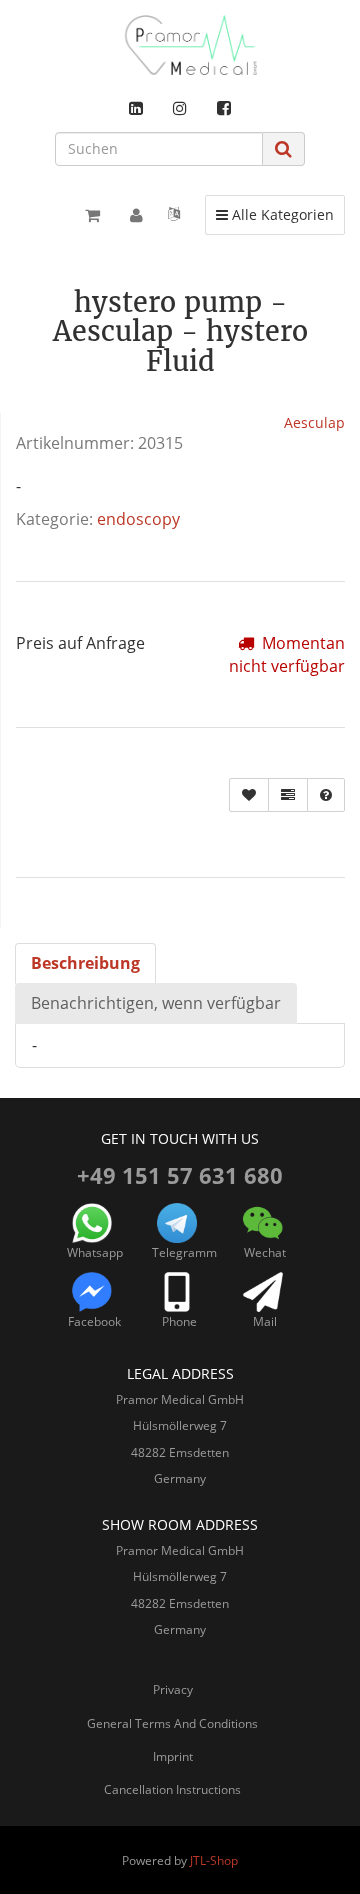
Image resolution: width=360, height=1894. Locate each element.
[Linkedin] (136, 108)
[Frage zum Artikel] (326, 795)
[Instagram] (180, 108)
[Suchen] (283, 148)
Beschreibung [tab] (85, 963)
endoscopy (138, 519)
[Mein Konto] (136, 215)
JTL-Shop (214, 1860)
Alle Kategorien (274, 214)
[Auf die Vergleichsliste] (288, 795)
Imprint (173, 1756)
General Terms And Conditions (172, 1723)
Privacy (173, 1689)
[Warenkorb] (92, 215)
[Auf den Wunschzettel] (249, 795)
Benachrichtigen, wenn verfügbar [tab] (156, 1003)
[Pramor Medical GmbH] (180, 45)
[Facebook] (224, 108)
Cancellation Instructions (172, 1789)
